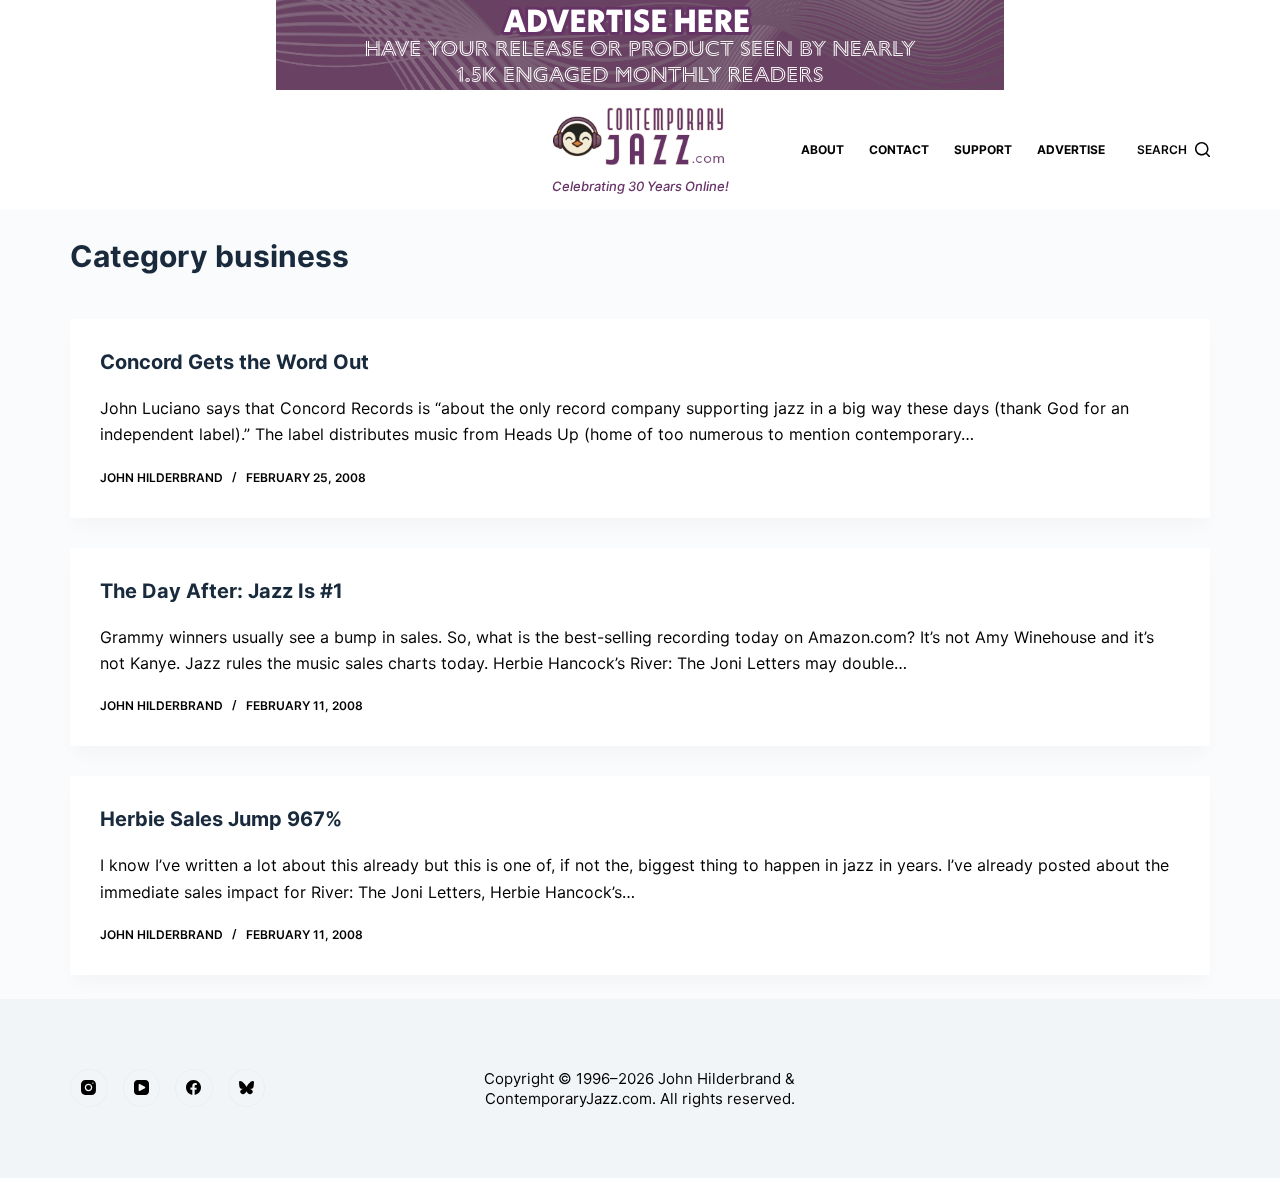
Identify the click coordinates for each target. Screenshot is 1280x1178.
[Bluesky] (247, 1088)
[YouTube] (142, 1088)
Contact (899, 149)
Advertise (1071, 149)
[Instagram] (89, 1088)
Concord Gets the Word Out (234, 362)
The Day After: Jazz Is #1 (221, 591)
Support (983, 149)
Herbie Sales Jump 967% (221, 819)
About (822, 149)
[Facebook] (194, 1088)
